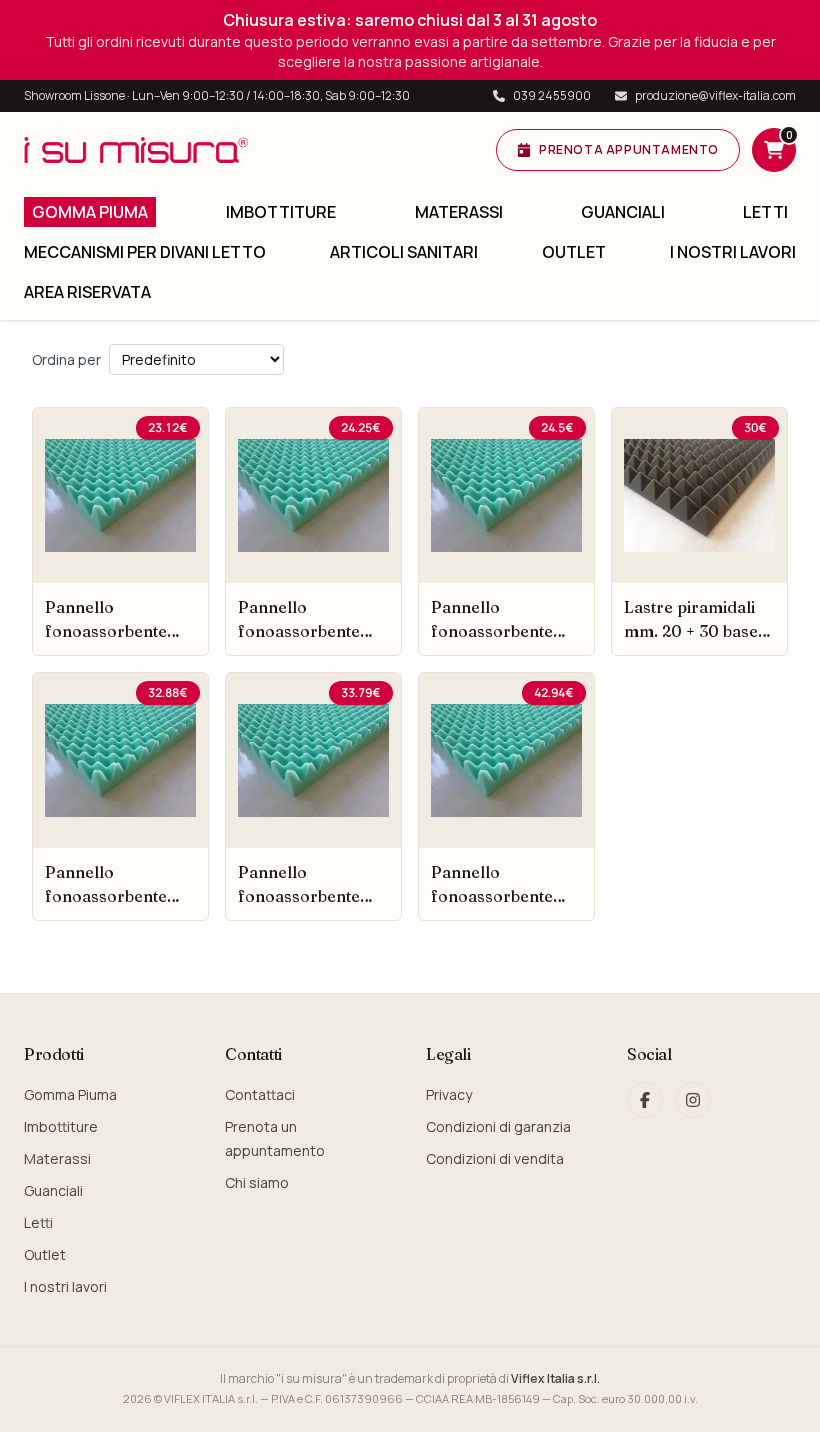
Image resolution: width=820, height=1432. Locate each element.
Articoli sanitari (404, 252)
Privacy (449, 1094)
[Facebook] (645, 1100)
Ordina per (66, 359)
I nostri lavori (733, 252)
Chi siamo (257, 1182)
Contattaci (260, 1094)
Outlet (574, 252)
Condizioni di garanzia (498, 1126)
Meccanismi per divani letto (145, 252)
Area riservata (87, 292)
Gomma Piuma (90, 212)
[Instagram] (693, 1100)
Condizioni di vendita (495, 1158)
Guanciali (623, 212)
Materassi (459, 212)
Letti (765, 212)
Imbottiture (281, 212)
